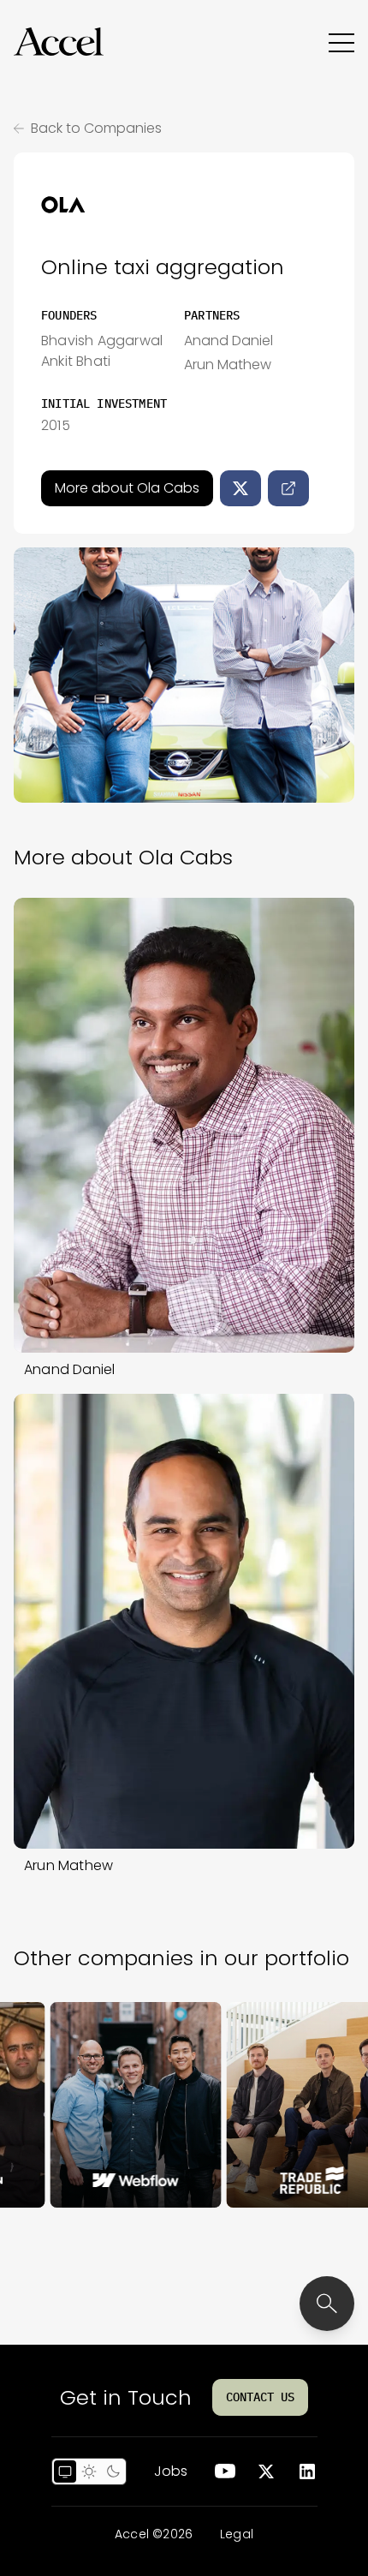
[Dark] (113, 2471)
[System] (65, 2471)
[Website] (288, 488)
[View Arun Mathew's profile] (184, 1621)
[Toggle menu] (341, 42)
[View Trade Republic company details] (276, 2105)
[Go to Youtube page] (225, 2471)
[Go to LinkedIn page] (307, 2471)
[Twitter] (240, 488)
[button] (59, 42)
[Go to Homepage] (59, 42)
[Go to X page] (266, 2471)
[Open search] (327, 2304)
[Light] (89, 2471)
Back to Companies (96, 128)
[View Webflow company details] (100, 2105)
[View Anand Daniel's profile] (184, 1125)
